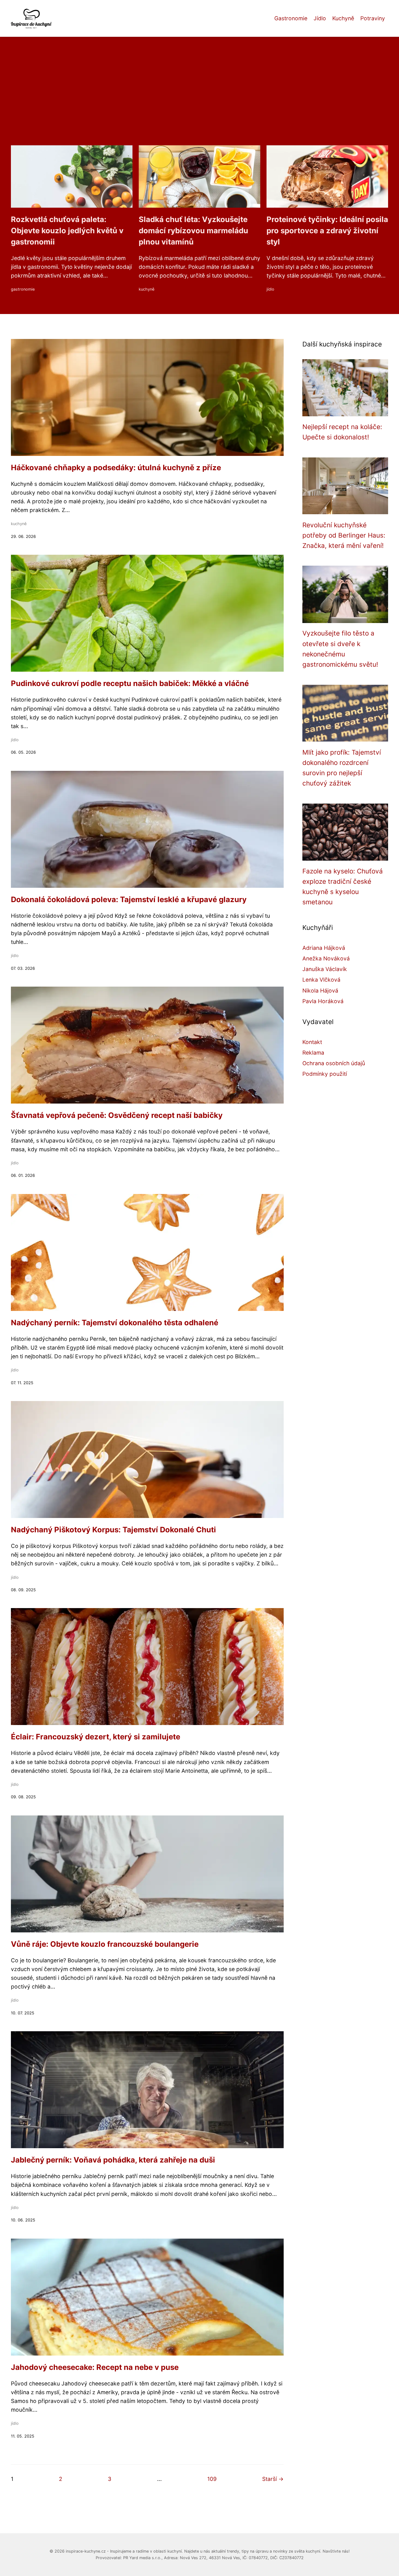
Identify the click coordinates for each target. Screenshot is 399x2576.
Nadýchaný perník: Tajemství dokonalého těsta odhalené (115, 1323)
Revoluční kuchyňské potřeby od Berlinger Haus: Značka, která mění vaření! (344, 535)
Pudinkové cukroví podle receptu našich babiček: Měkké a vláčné (130, 683)
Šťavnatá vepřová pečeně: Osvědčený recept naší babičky (117, 1115)
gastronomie (23, 289)
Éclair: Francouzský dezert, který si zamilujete (96, 1737)
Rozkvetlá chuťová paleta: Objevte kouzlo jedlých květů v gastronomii (67, 231)
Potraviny (373, 18)
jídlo (270, 289)
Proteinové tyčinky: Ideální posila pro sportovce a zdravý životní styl (327, 231)
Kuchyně (343, 18)
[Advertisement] (199, 99)
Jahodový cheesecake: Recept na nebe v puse (95, 2367)
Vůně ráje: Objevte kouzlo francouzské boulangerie (105, 1944)
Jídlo (320, 18)
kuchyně (147, 289)
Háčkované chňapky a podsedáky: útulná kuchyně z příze (116, 468)
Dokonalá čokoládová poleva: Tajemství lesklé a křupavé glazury (129, 899)
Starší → (273, 2479)
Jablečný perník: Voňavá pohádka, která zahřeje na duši (113, 2160)
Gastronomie (291, 18)
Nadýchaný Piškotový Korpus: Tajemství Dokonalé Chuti (113, 1530)
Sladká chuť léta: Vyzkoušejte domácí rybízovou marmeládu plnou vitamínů (193, 231)
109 (212, 2479)
